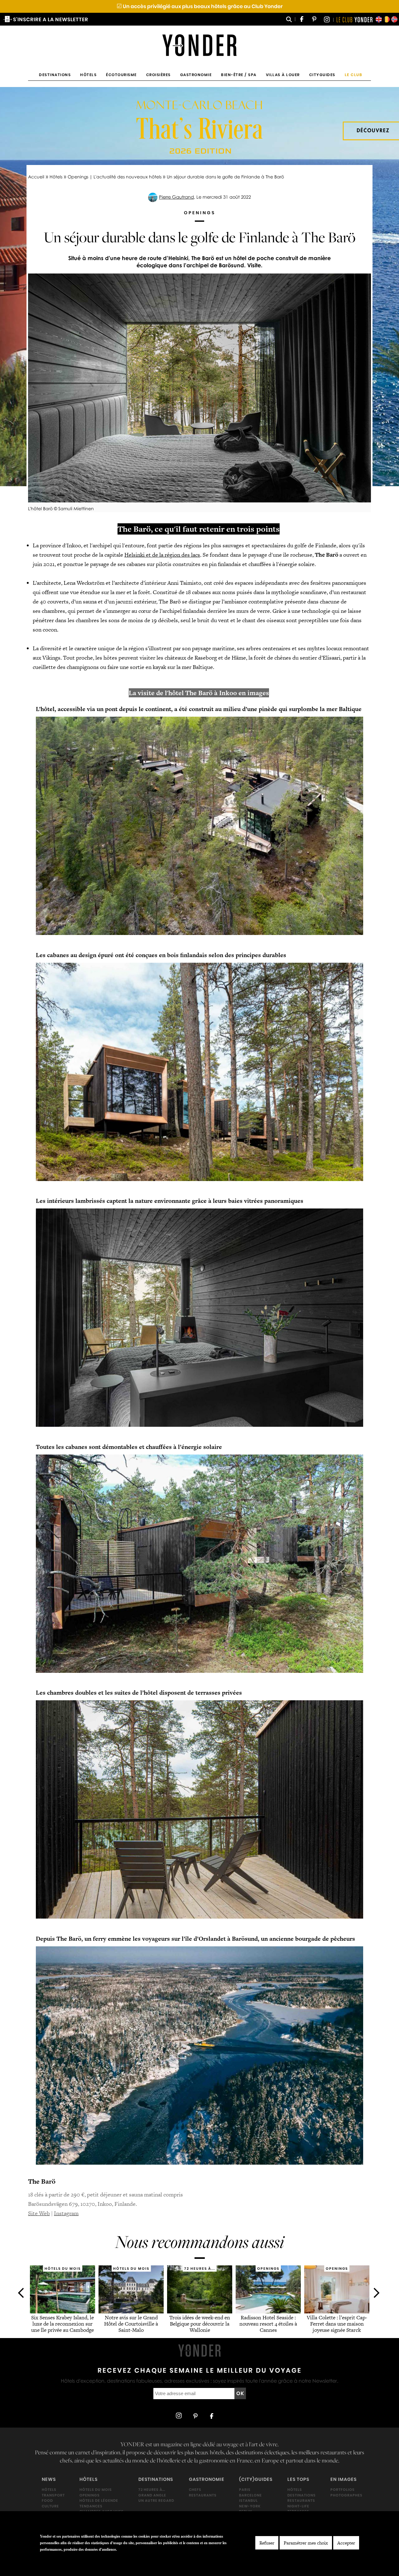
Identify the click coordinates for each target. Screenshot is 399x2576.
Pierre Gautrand (176, 197)
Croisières (159, 75)
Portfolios (343, 2490)
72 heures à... (152, 2490)
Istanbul (248, 2501)
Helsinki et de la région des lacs (162, 555)
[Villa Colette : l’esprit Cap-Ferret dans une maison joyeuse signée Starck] (337, 2311)
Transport (53, 2495)
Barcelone (250, 2495)
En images (344, 2479)
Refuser (267, 2543)
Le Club (354, 75)
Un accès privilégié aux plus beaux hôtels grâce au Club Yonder (200, 6)
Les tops (298, 2479)
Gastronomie (196, 75)
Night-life (298, 2506)
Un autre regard (156, 2501)
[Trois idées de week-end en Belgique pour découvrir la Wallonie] (200, 2311)
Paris (245, 2490)
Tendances (91, 2506)
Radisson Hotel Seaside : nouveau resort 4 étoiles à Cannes (268, 2324)
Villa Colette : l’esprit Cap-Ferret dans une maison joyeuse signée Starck (337, 2324)
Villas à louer (283, 75)
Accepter (346, 2543)
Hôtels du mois (96, 2490)
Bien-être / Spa (239, 75)
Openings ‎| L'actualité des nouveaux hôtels (115, 177)
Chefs (195, 2490)
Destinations (55, 75)
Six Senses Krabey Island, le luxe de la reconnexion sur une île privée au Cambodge (62, 2324)
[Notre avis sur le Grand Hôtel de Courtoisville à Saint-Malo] (131, 2311)
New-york (250, 2506)
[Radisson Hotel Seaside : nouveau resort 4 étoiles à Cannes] (268, 2311)
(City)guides (256, 2479)
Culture (50, 2506)
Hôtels (88, 75)
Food (47, 2501)
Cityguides (322, 75)
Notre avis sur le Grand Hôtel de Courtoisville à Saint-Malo (131, 2324)
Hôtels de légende (99, 2501)
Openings (90, 2495)
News (49, 2479)
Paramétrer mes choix (306, 2543)
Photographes (346, 2495)
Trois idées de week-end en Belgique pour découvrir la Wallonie (200, 2324)
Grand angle (152, 2495)
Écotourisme (121, 75)
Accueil (36, 177)
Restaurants (203, 2495)
